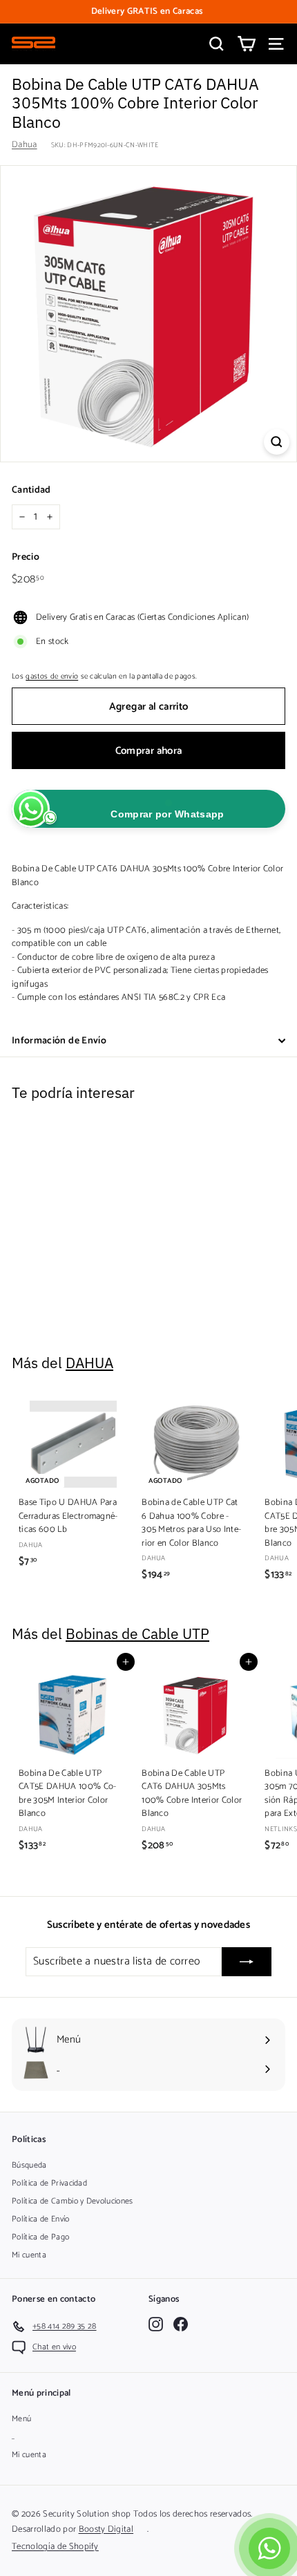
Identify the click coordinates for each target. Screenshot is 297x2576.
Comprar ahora (149, 751)
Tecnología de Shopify (55, 2547)
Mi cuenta (29, 2255)
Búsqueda (29, 2165)
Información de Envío (59, 1041)
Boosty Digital (106, 2529)
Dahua (25, 145)
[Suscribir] (247, 1962)
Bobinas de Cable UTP (137, 1634)
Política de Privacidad (49, 2183)
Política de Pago (40, 2237)
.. (13, 2437)
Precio (26, 557)
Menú (21, 2419)
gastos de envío (52, 676)
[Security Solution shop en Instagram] (156, 2324)
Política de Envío (41, 2219)
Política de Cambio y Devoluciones (73, 2201)
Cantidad (31, 490)
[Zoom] (277, 442)
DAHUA (89, 1363)
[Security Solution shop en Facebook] (181, 2324)
